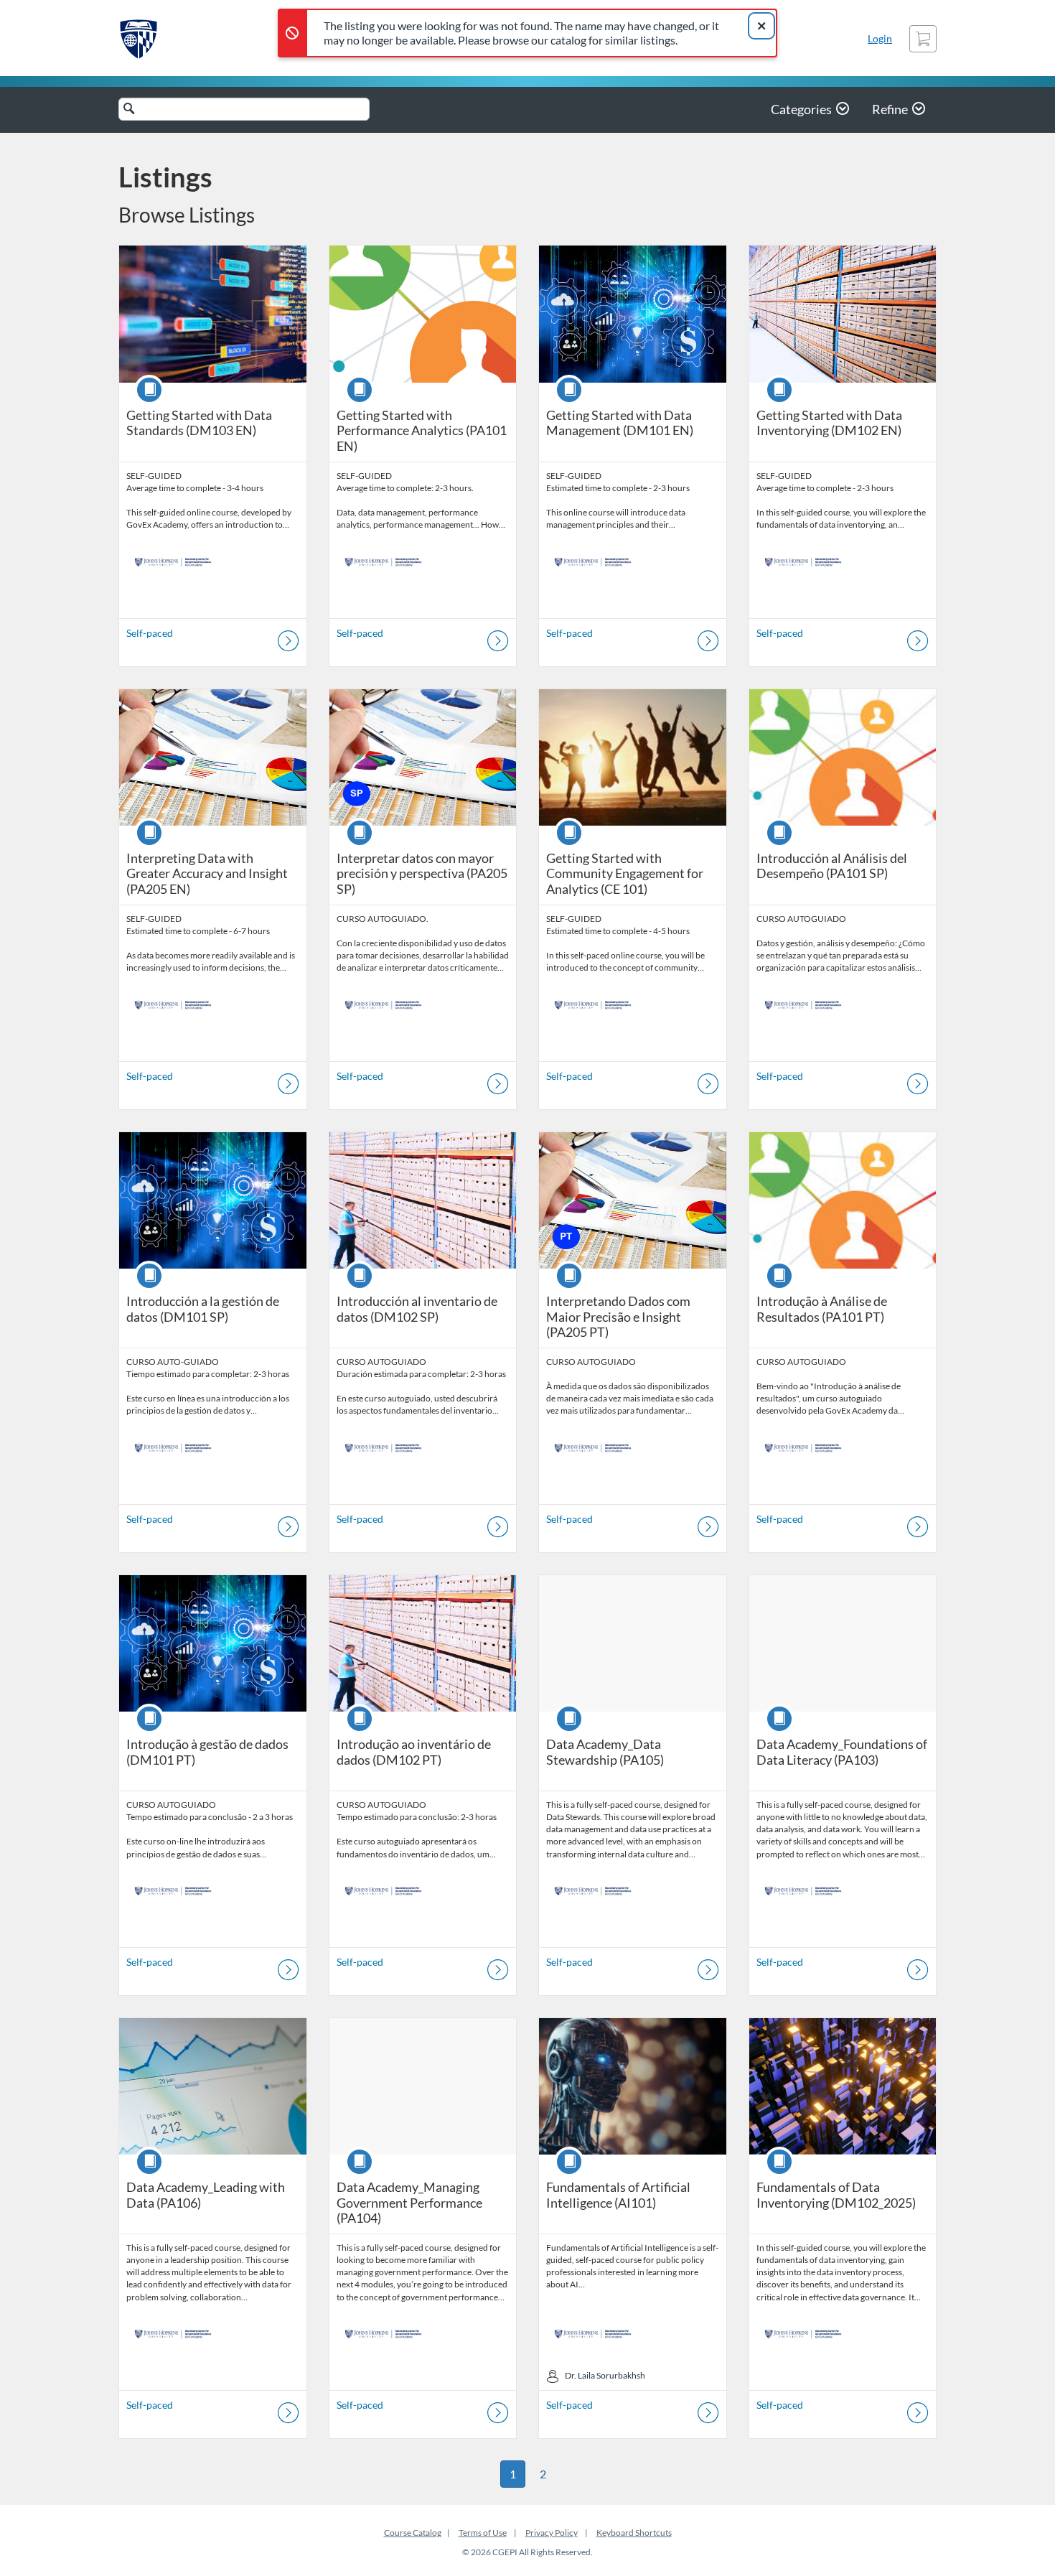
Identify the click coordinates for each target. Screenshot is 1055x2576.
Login (880, 38)
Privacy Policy (552, 2533)
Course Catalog (413, 2533)
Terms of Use (483, 2533)
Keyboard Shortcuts (634, 2533)
